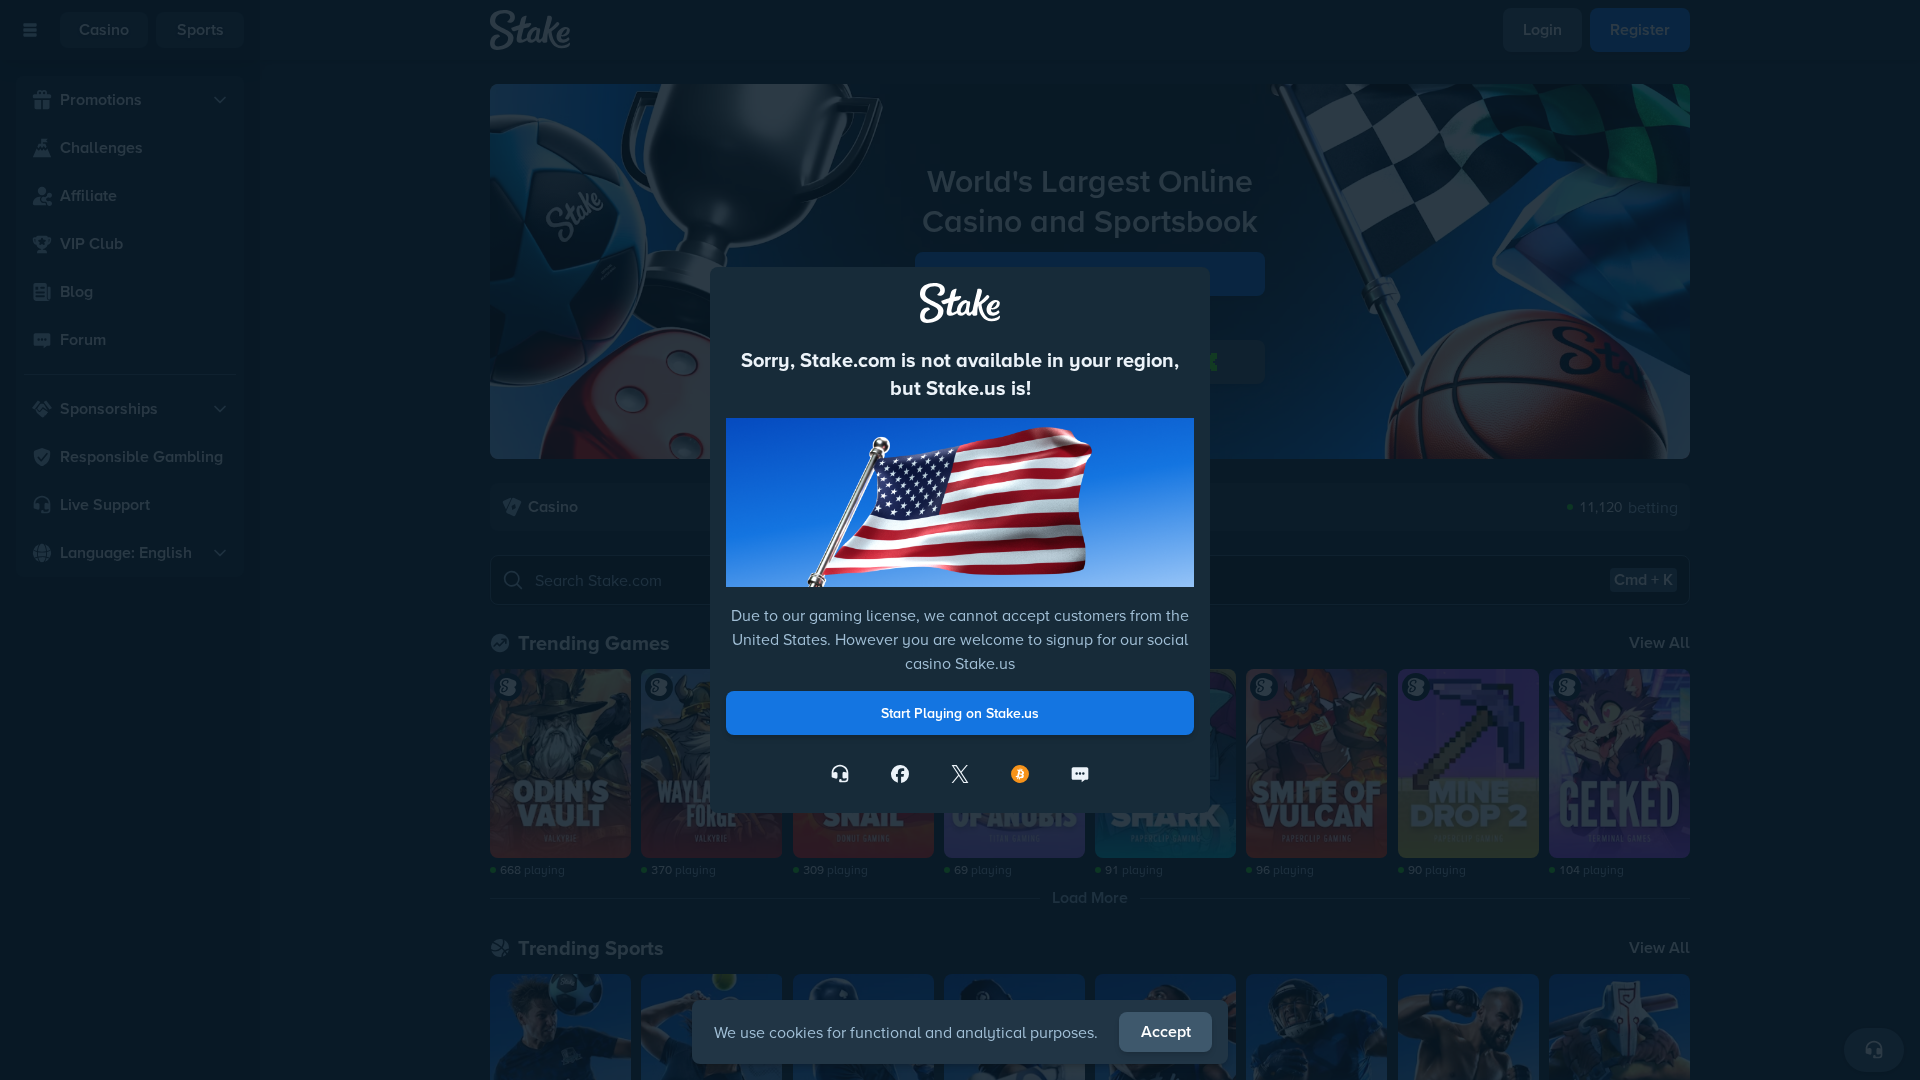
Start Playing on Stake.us (960, 713)
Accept (1166, 1031)
